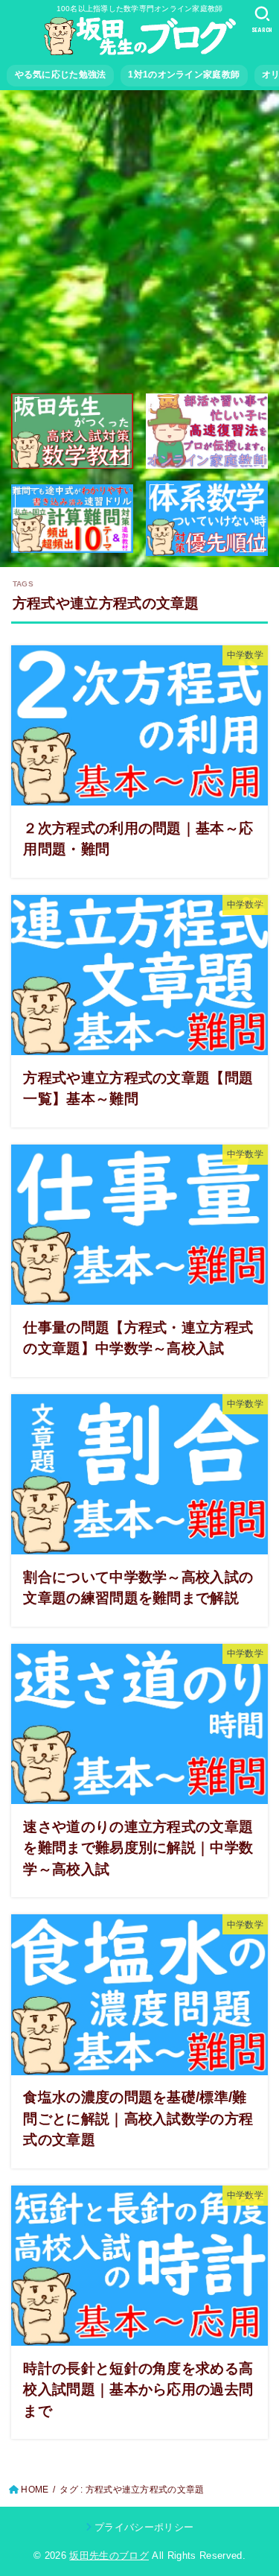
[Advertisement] (139, 243)
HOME (35, 2490)
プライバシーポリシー (144, 2527)
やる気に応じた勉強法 (61, 75)
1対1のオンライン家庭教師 (184, 75)
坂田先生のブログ (109, 2556)
